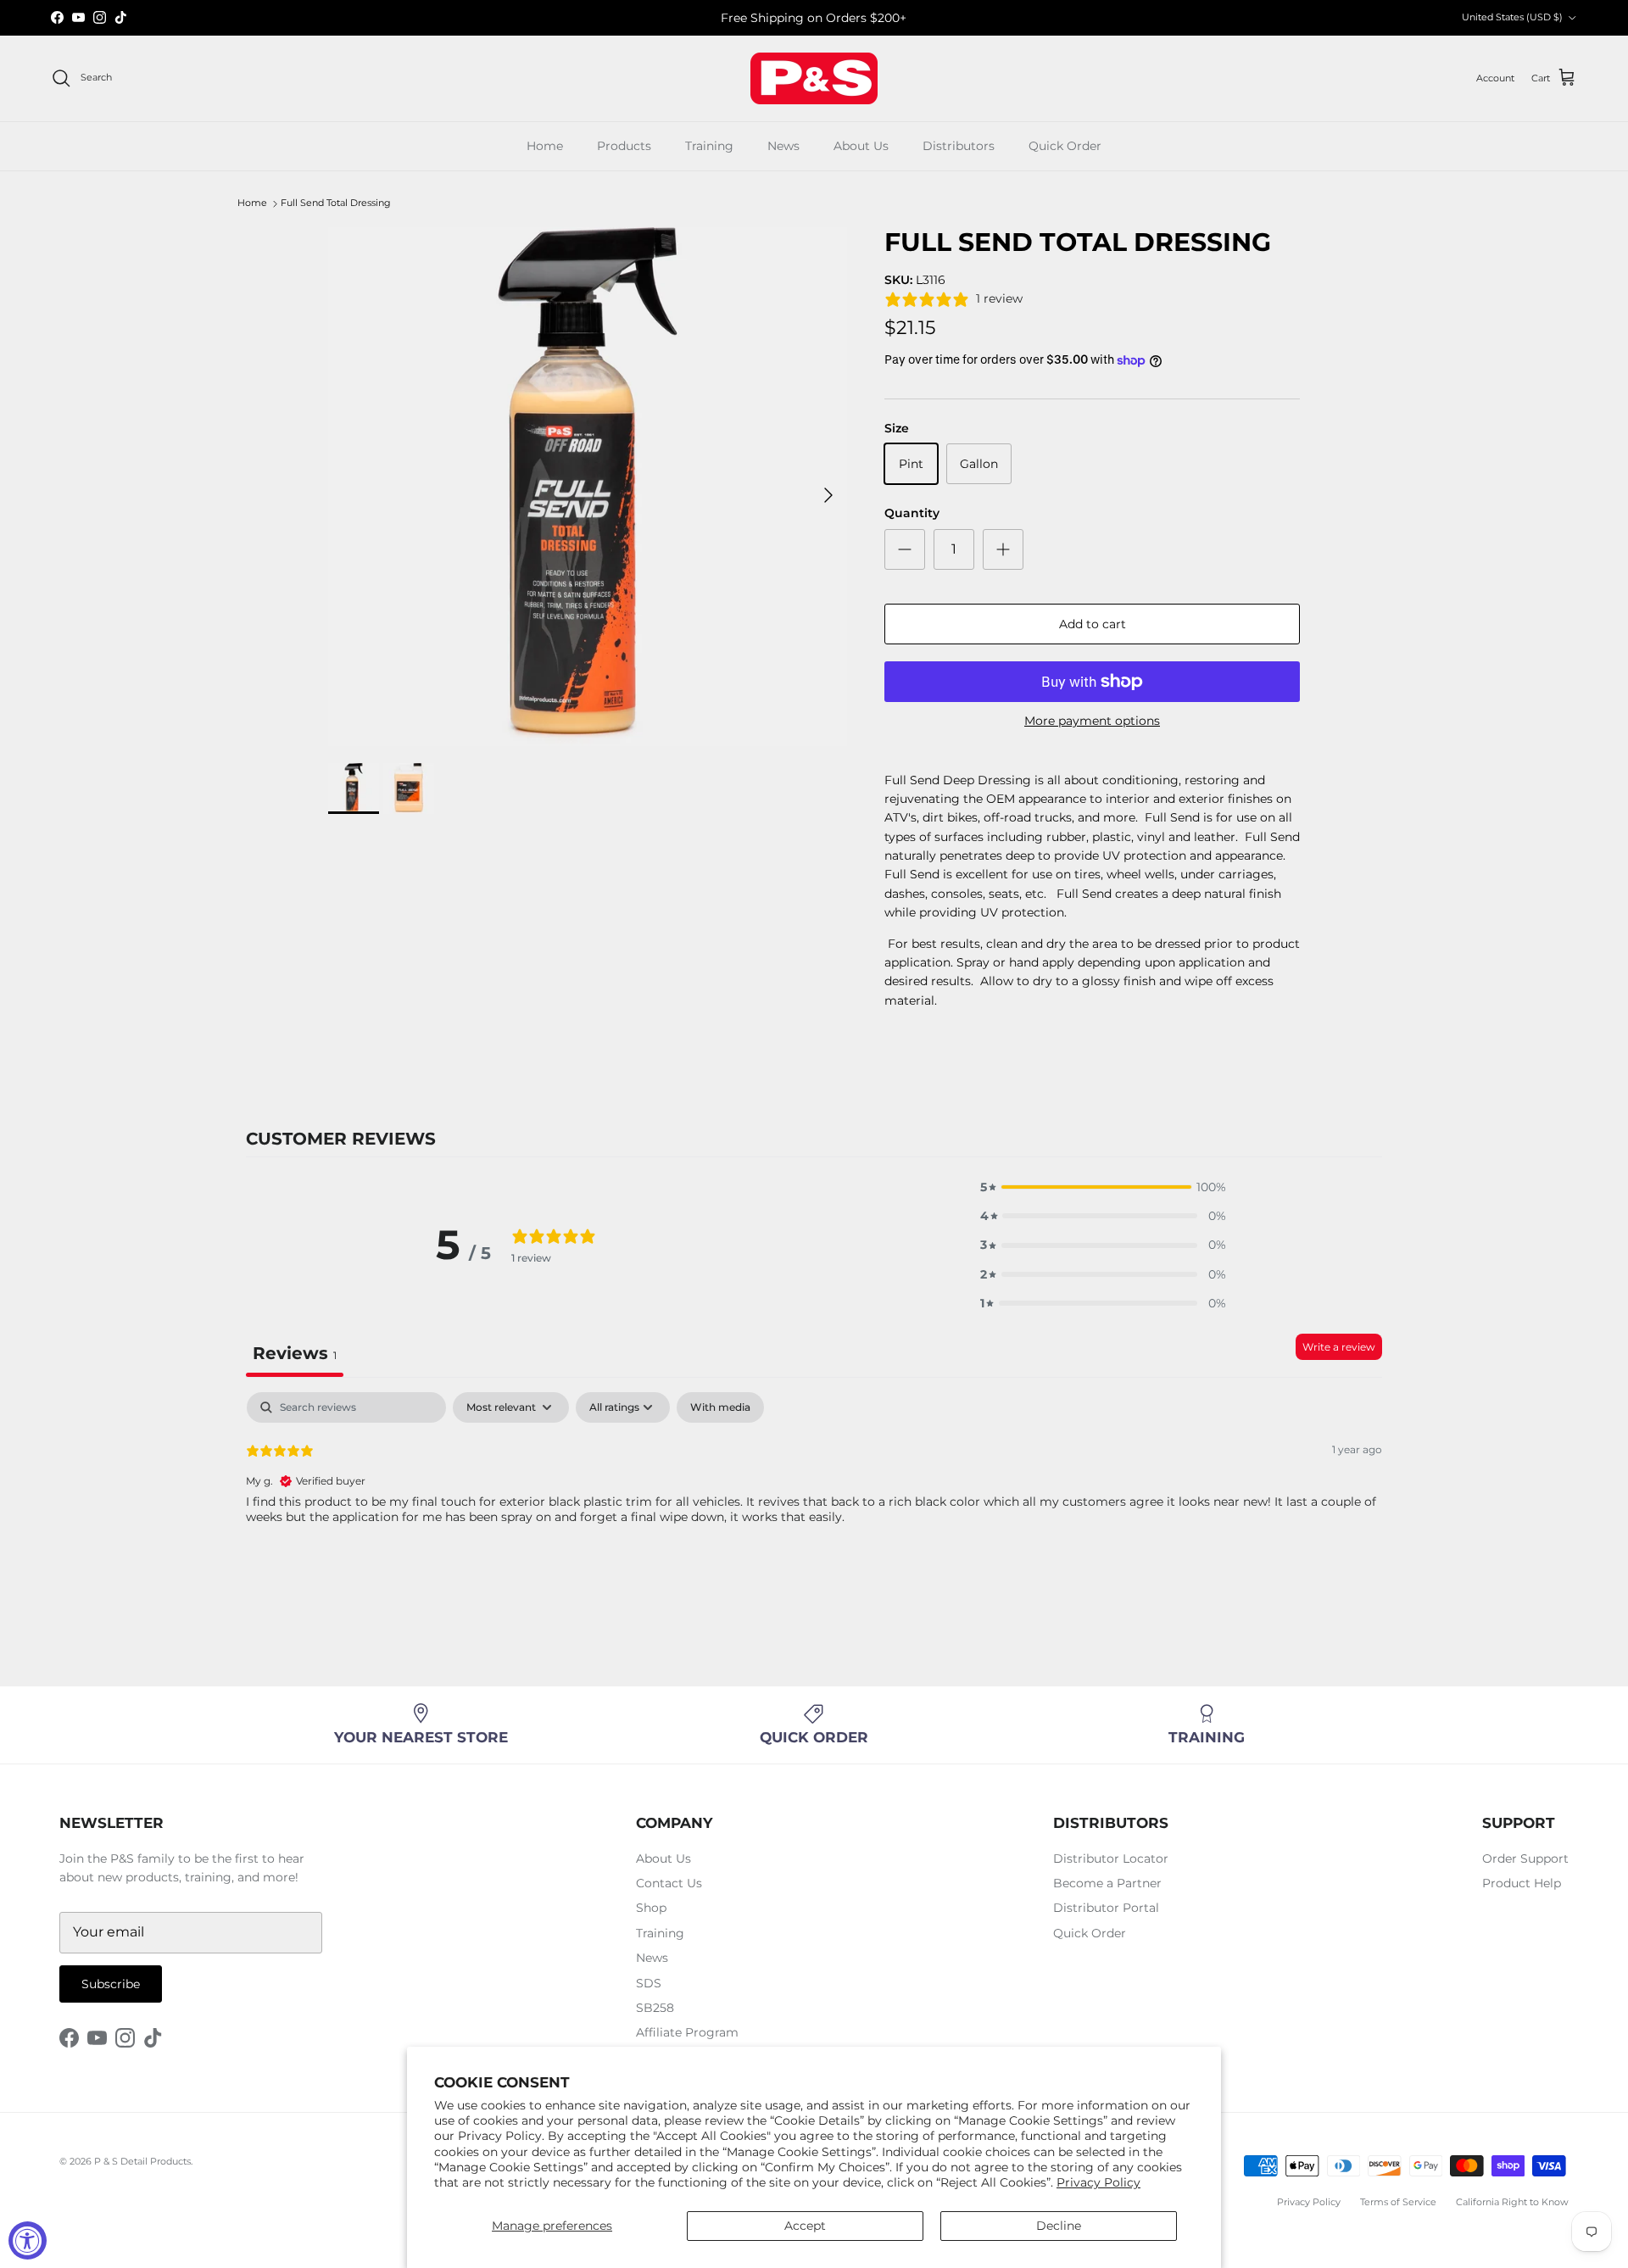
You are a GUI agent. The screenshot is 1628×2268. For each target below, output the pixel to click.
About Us (861, 146)
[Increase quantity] (1003, 549)
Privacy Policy (1098, 2182)
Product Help (1522, 1883)
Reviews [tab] (295, 1353)
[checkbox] (720, 1407)
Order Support (1525, 1858)
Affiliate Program (687, 2032)
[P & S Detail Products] (814, 78)
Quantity (912, 513)
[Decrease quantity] (905, 549)
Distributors (959, 146)
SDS (649, 1983)
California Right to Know (1512, 2202)
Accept (805, 2226)
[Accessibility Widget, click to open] (28, 2240)
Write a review (1339, 1347)
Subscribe (111, 1984)
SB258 (655, 2008)
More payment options (1092, 721)
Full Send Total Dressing (336, 203)
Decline (1059, 2226)
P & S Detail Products (142, 2161)
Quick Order (1065, 146)
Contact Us (669, 1883)
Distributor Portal (1106, 1908)
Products (624, 146)
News (783, 146)
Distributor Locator (1111, 1858)
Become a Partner (1107, 1883)
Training (709, 146)
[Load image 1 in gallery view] (588, 487)
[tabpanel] (814, 1501)
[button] (1103, 1187)
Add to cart (1093, 624)
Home (545, 146)
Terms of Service (1398, 2202)
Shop (651, 1908)
